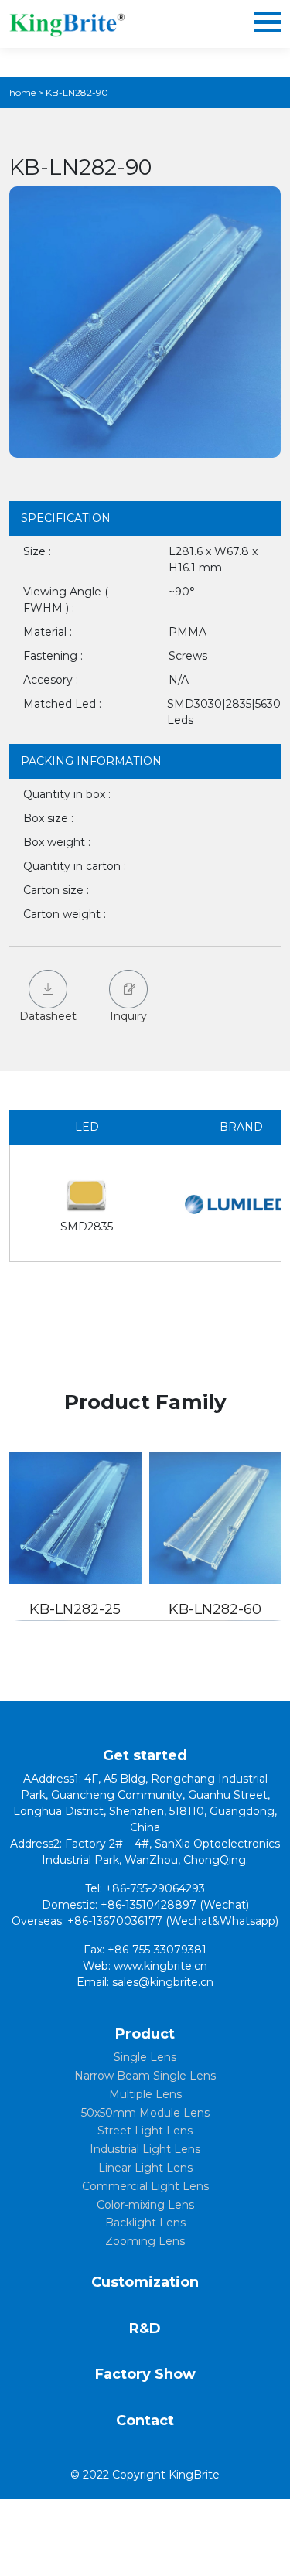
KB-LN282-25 (75, 1609)
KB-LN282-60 (215, 1609)
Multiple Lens (145, 2094)
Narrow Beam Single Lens (145, 2076)
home (22, 92)
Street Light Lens (145, 2131)
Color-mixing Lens (145, 2205)
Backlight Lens (145, 2223)
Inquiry (128, 1016)
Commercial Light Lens (145, 2186)
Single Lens (145, 2057)
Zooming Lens (145, 2241)
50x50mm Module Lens (145, 2113)
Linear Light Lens (145, 2168)
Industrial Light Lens (145, 2149)
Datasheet (48, 1016)
